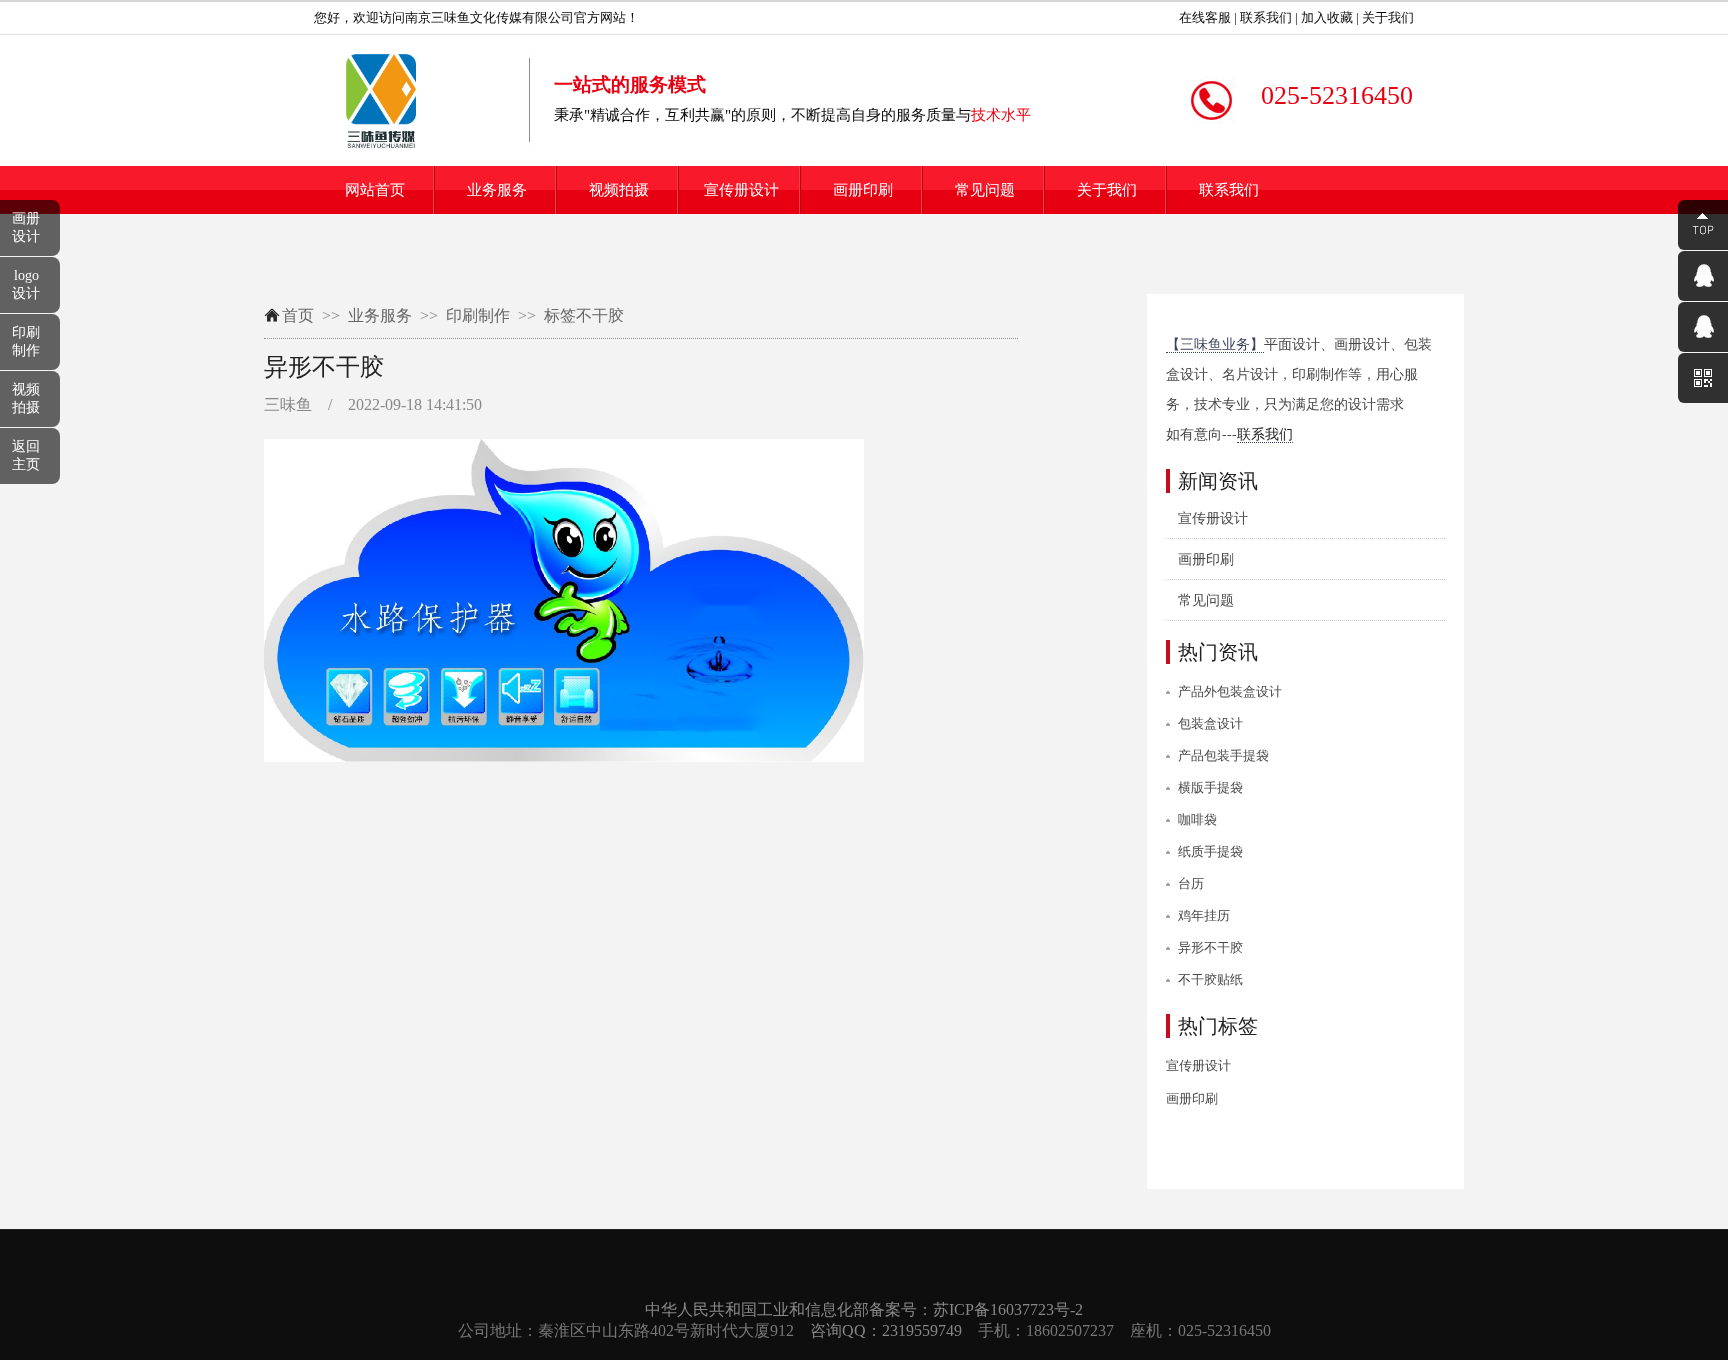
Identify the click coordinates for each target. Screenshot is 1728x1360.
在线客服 (1203, 17)
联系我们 (1264, 17)
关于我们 (1386, 17)
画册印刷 (863, 190)
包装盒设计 (1210, 723)
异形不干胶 (1210, 947)
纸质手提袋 (1210, 851)
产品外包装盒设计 (1230, 691)
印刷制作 (478, 315)
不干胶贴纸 (1210, 979)
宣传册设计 (741, 190)
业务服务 (497, 190)
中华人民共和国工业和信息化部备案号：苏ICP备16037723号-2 (864, 1309)
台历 (1191, 883)
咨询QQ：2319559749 (886, 1330)
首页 (298, 315)
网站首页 (375, 190)
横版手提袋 (1210, 787)
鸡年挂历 (1204, 915)
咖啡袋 (1197, 819)
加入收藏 (1325, 17)
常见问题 (985, 190)
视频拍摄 (619, 190)
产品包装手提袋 (1223, 755)
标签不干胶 (584, 315)
